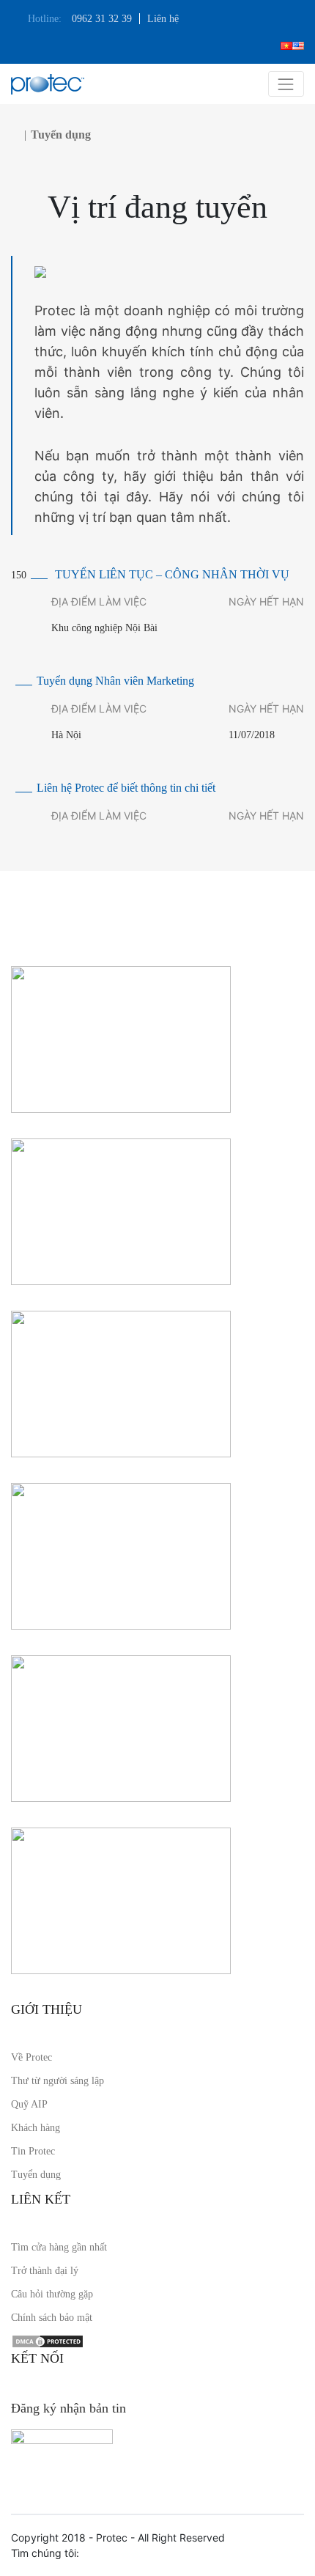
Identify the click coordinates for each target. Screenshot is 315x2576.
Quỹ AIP (29, 2104)
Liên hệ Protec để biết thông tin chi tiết (126, 788)
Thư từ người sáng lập (58, 2081)
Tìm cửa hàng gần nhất (59, 2247)
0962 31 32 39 (102, 19)
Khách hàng (36, 2128)
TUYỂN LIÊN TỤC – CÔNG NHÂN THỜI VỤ (172, 574)
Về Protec (31, 2057)
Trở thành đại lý (45, 2271)
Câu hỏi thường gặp (52, 2294)
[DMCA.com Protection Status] (48, 2341)
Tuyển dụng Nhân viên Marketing (115, 681)
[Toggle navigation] (286, 84)
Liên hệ (163, 19)
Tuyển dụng (36, 2175)
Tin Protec (33, 2151)
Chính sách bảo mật (52, 2318)
